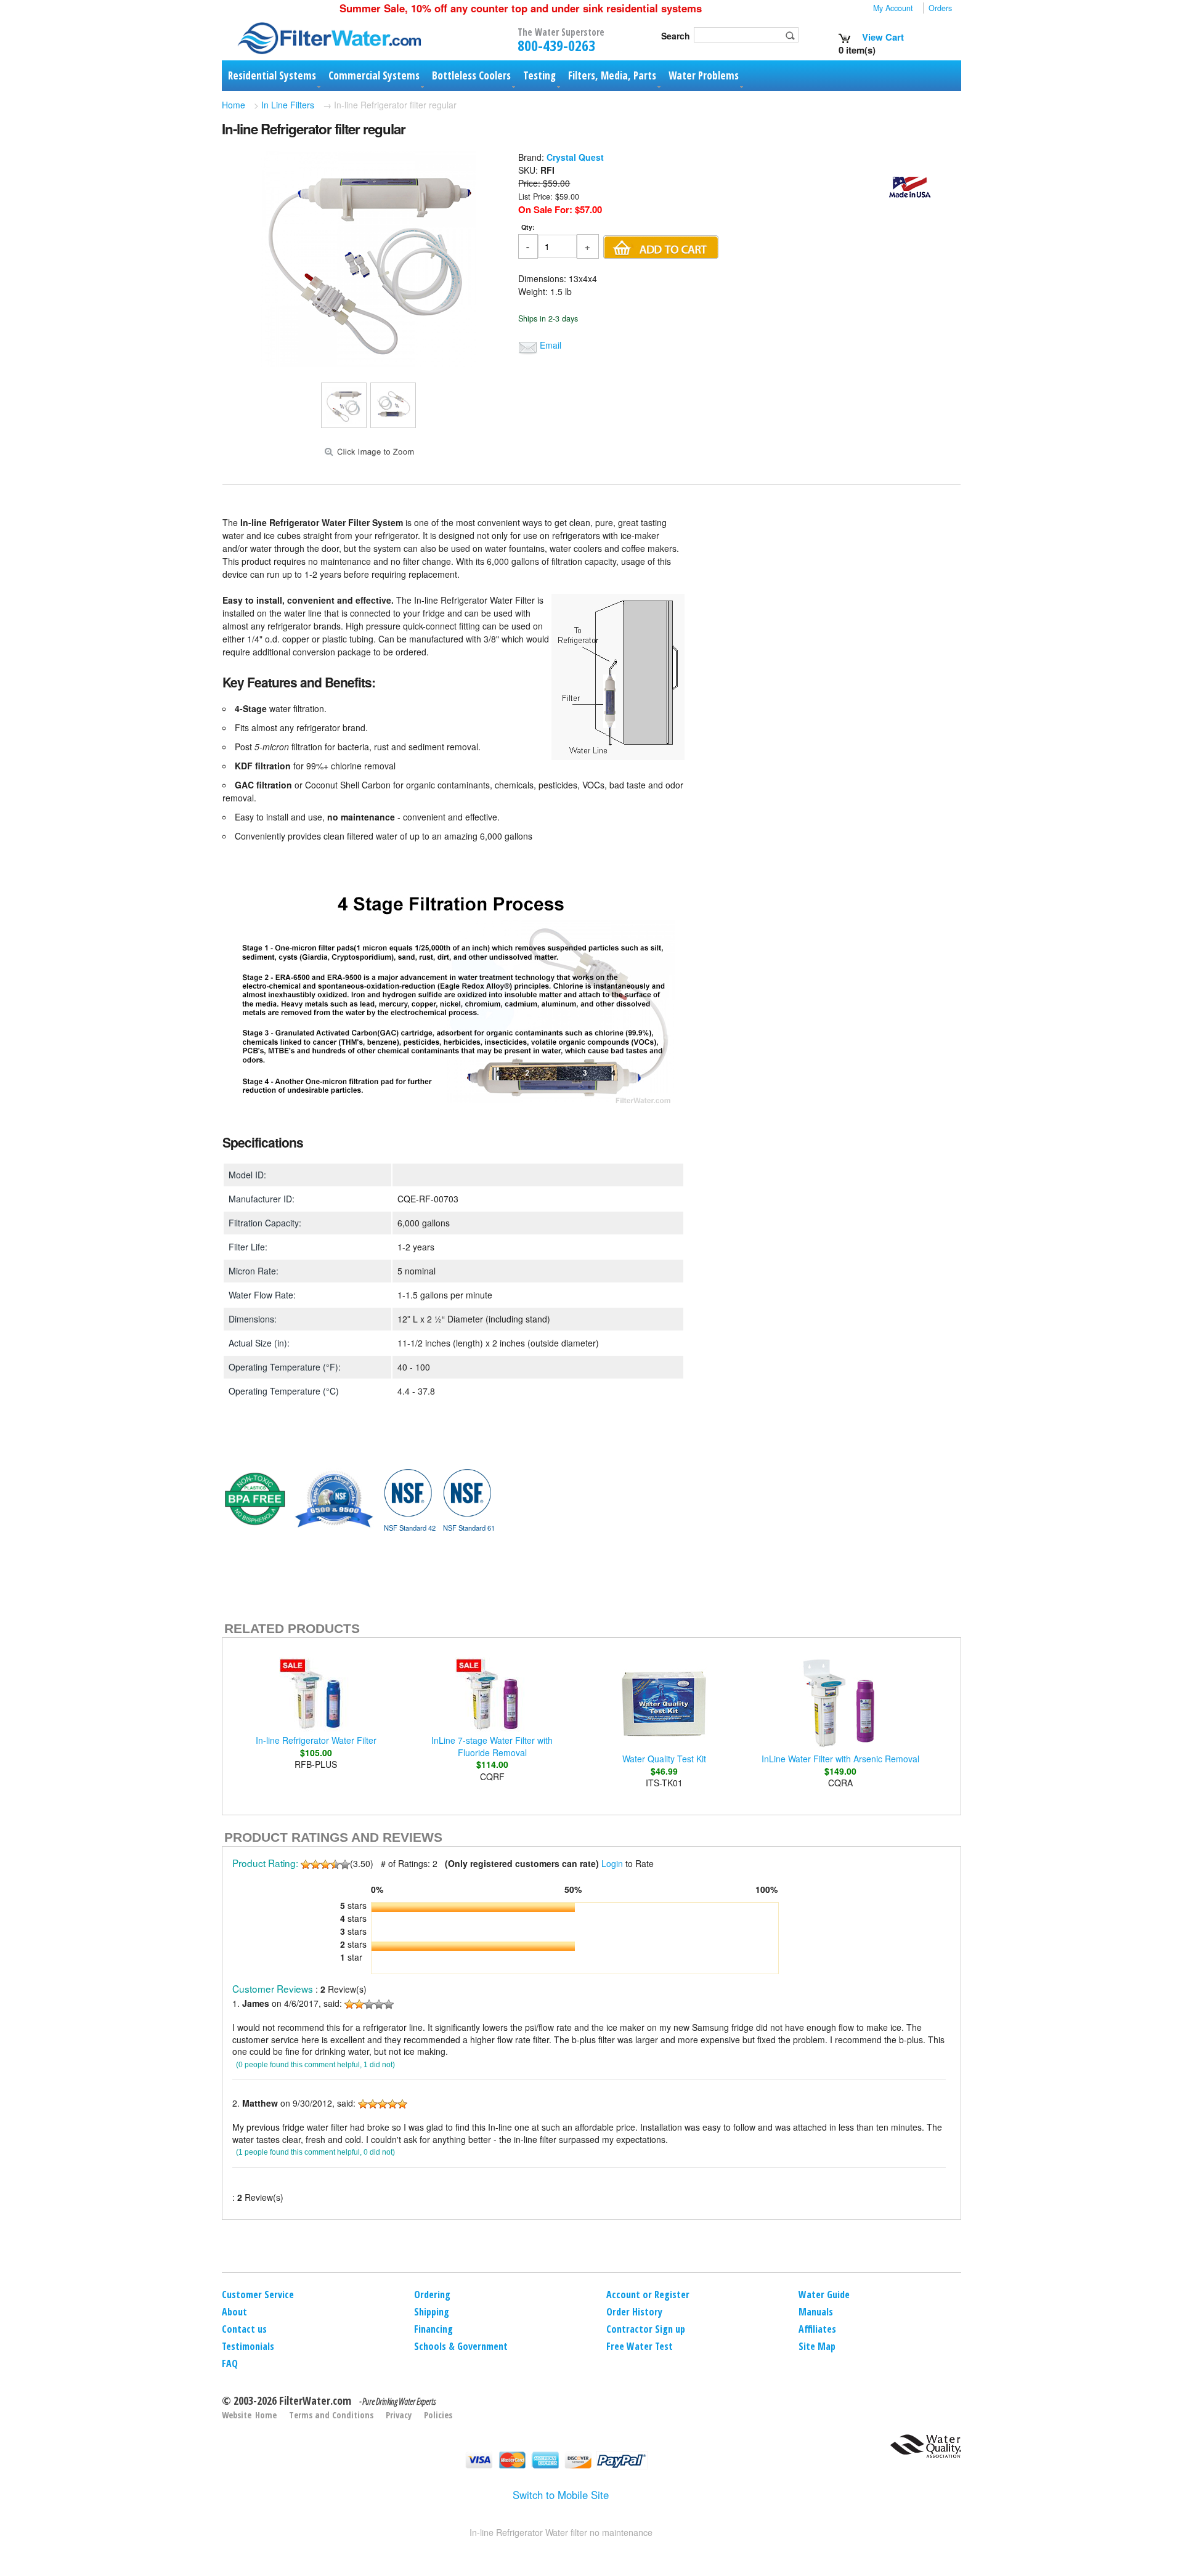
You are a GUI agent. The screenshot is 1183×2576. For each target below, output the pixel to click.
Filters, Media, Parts (612, 75)
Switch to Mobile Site (561, 2495)
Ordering (432, 2295)
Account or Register (648, 2295)
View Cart (882, 37)
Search (676, 36)
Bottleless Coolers (471, 75)
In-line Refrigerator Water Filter (316, 1740)
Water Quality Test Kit (664, 1759)
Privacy (399, 2415)
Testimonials (248, 2346)
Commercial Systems (374, 75)
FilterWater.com (315, 2400)
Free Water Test (640, 2346)
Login (612, 1863)
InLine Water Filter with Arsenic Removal (840, 1759)
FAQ (230, 2363)
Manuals (816, 2312)
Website (237, 2415)
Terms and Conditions (331, 2415)
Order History (634, 2312)
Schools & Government (461, 2346)
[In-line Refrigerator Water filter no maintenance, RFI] (368, 363)
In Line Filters (288, 105)
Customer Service (258, 2295)
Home (234, 105)
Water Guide (824, 2295)
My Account (893, 8)
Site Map (817, 2346)
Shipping (432, 2312)
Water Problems (704, 75)
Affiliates (817, 2329)
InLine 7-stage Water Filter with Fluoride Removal (492, 1746)
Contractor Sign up (646, 2329)
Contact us (244, 2329)
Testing (539, 75)
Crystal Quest (575, 157)
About (234, 2312)
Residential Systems (272, 75)
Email (551, 345)
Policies (438, 2415)
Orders (940, 8)
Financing (433, 2329)
